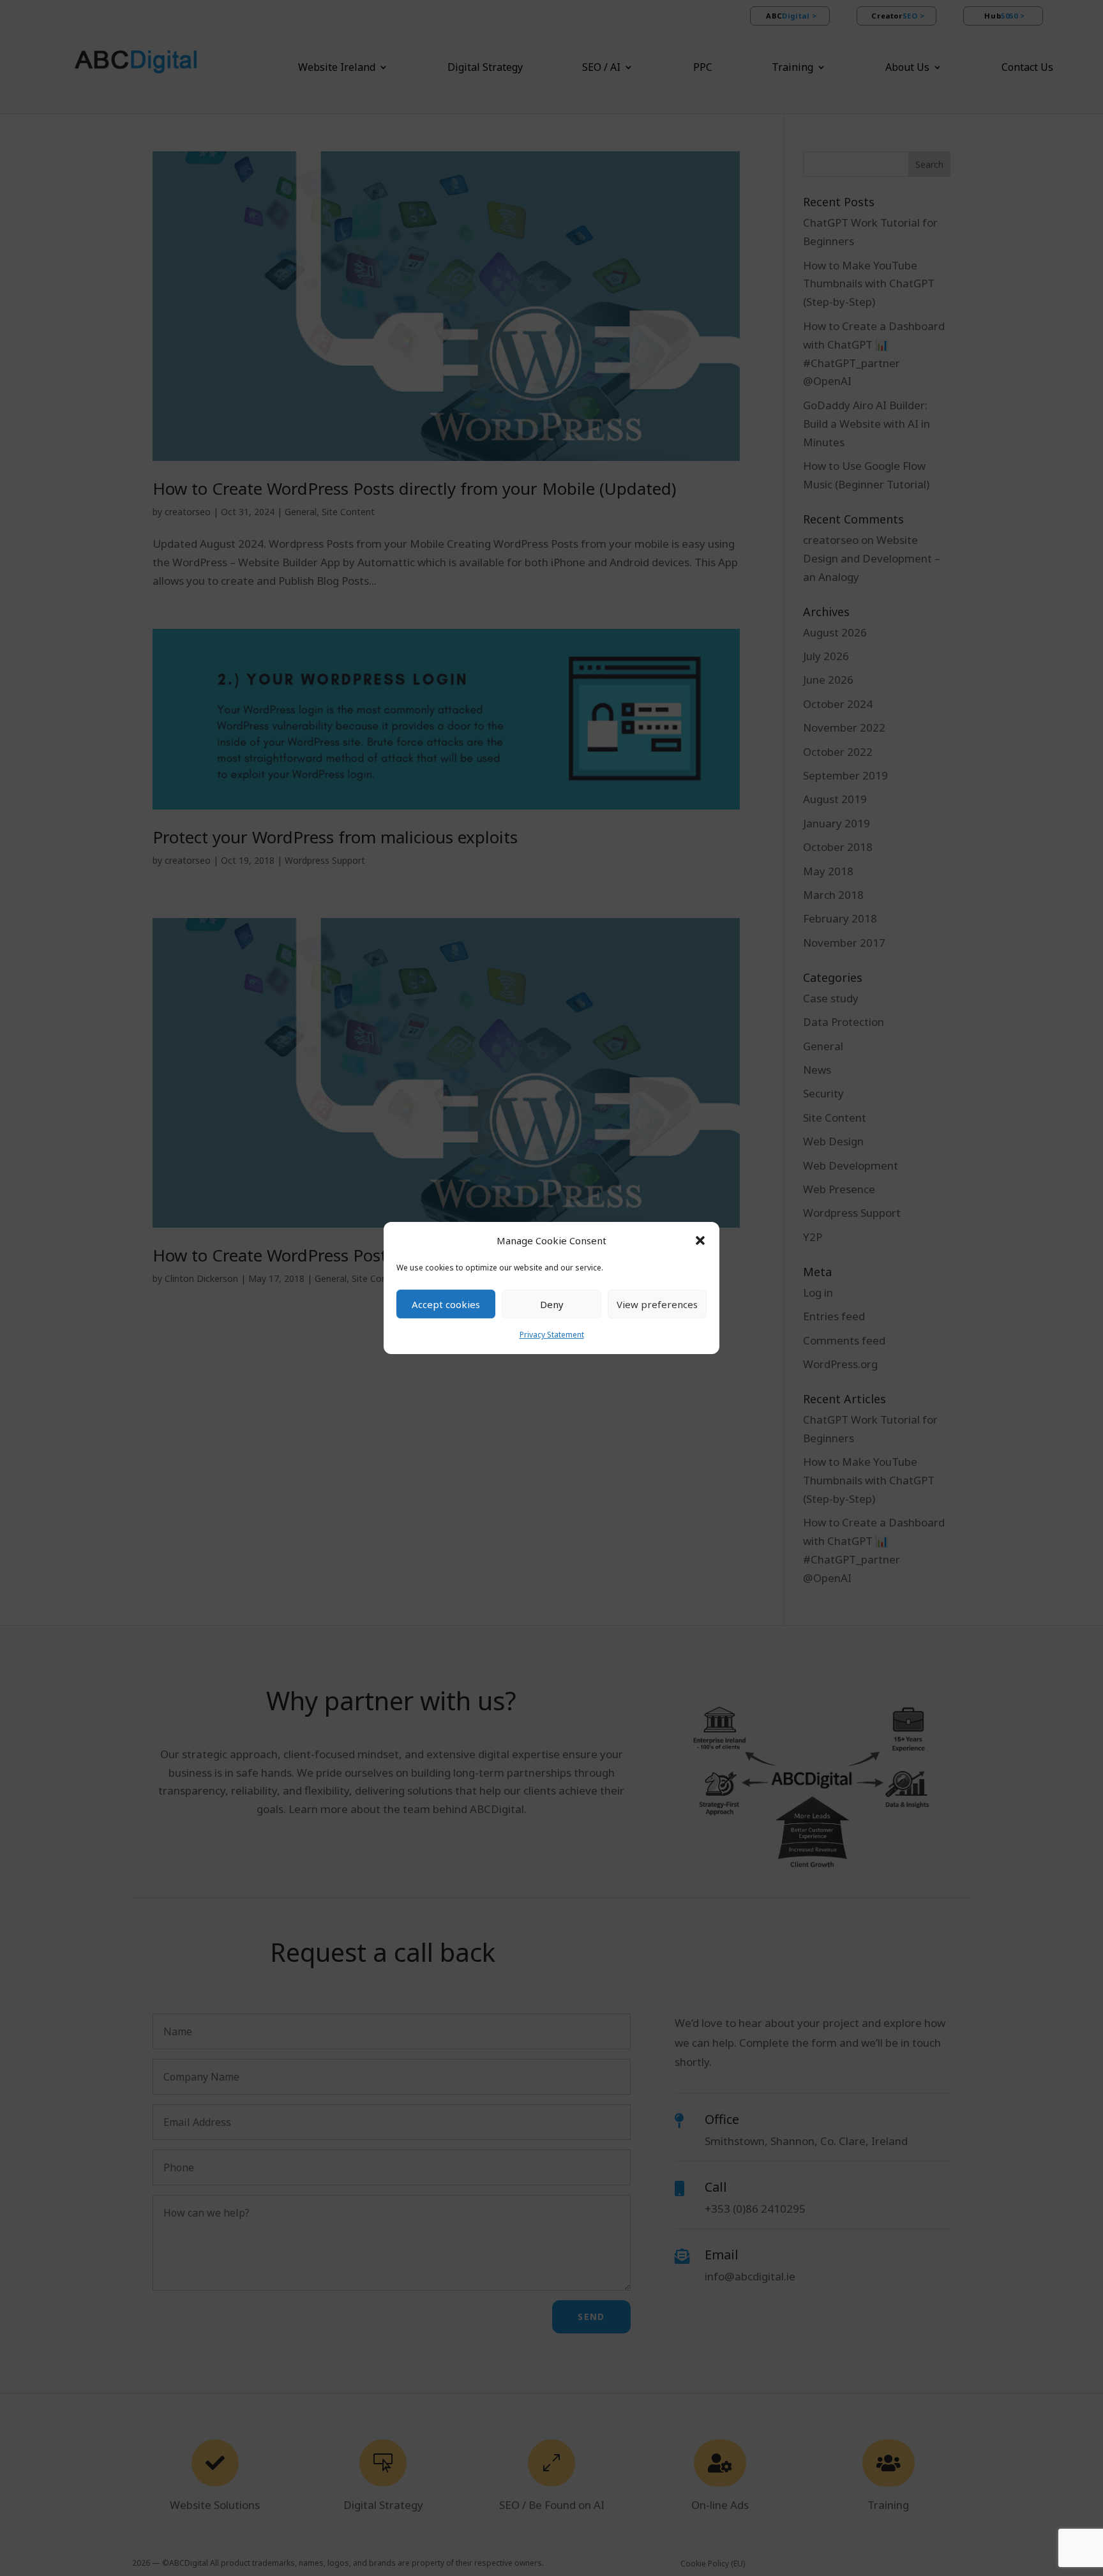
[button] (700, 1240)
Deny (552, 1304)
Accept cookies (446, 1304)
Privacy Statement (552, 1335)
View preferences (657, 1304)
